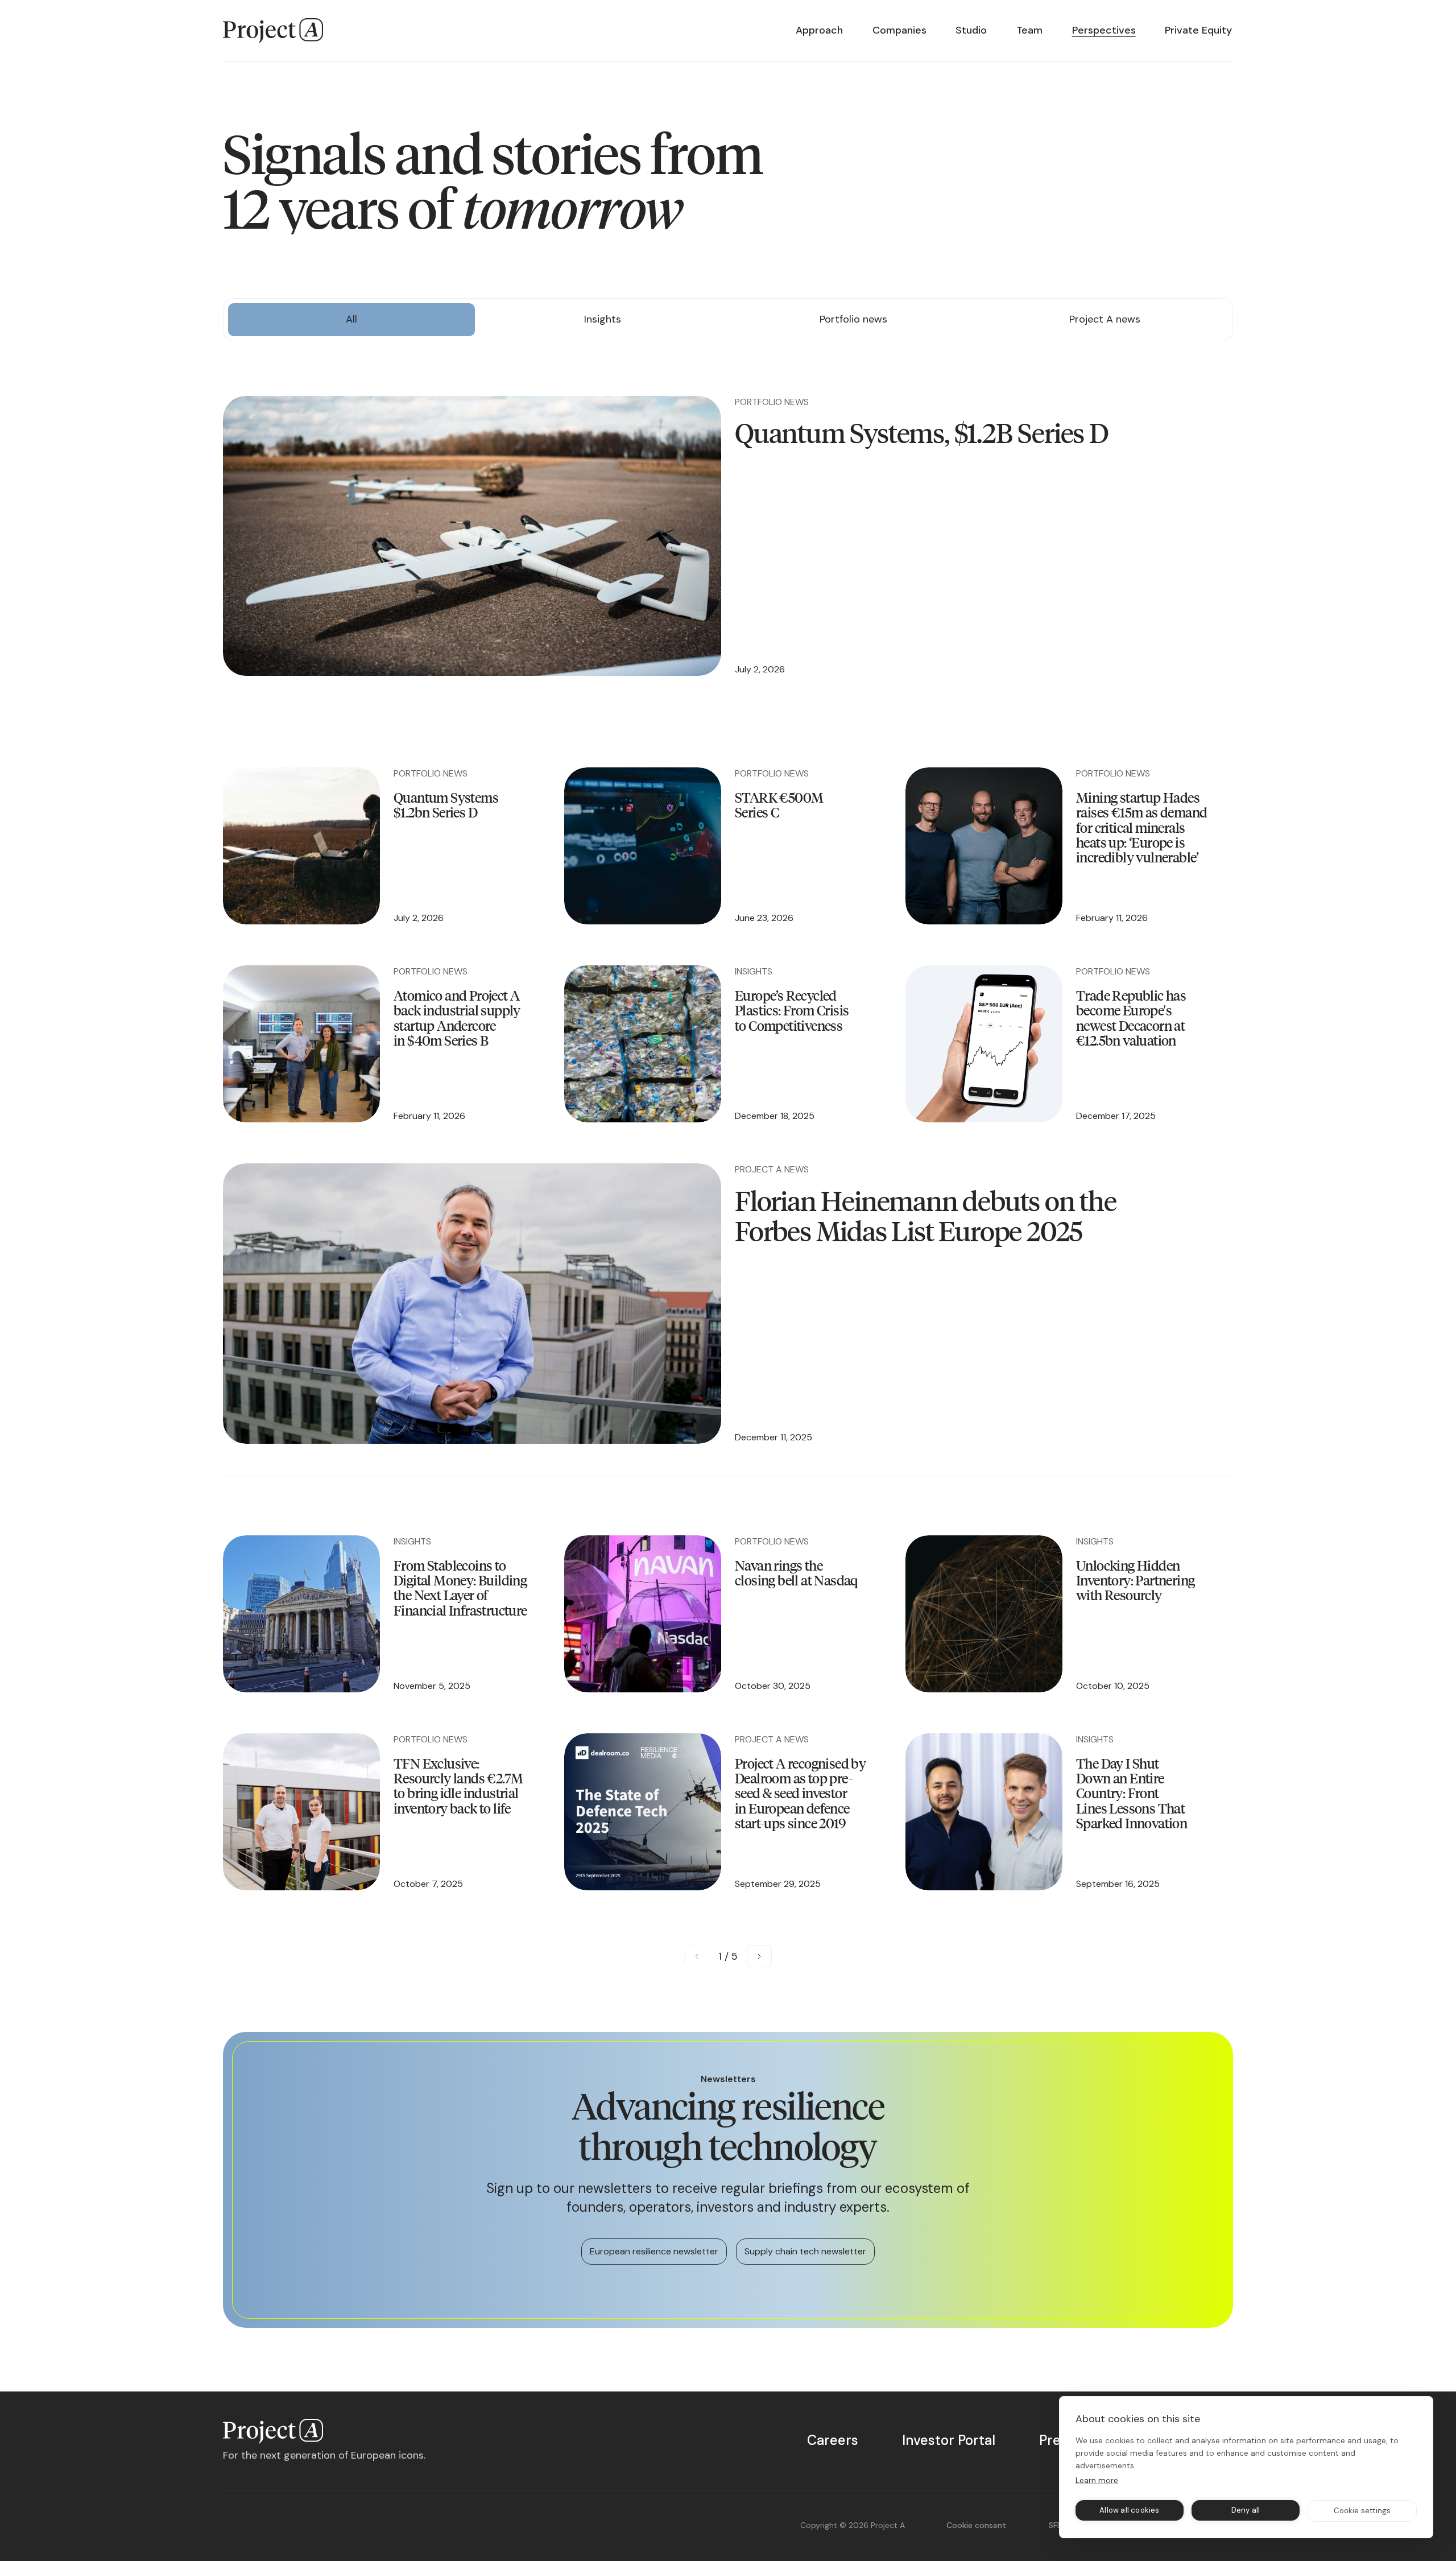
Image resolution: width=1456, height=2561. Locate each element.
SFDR (1058, 2525)
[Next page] (759, 1957)
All (351, 319)
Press (1057, 2440)
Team (1029, 30)
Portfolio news (853, 319)
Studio (971, 30)
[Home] (273, 31)
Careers (833, 2440)
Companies (899, 30)
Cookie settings (1362, 2511)
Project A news (1105, 319)
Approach (819, 30)
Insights (603, 319)
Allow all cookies (1129, 2510)
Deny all (1246, 2510)
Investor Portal (949, 2440)
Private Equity (1198, 30)
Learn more (1097, 2480)
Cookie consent (976, 2525)
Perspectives (1104, 30)
